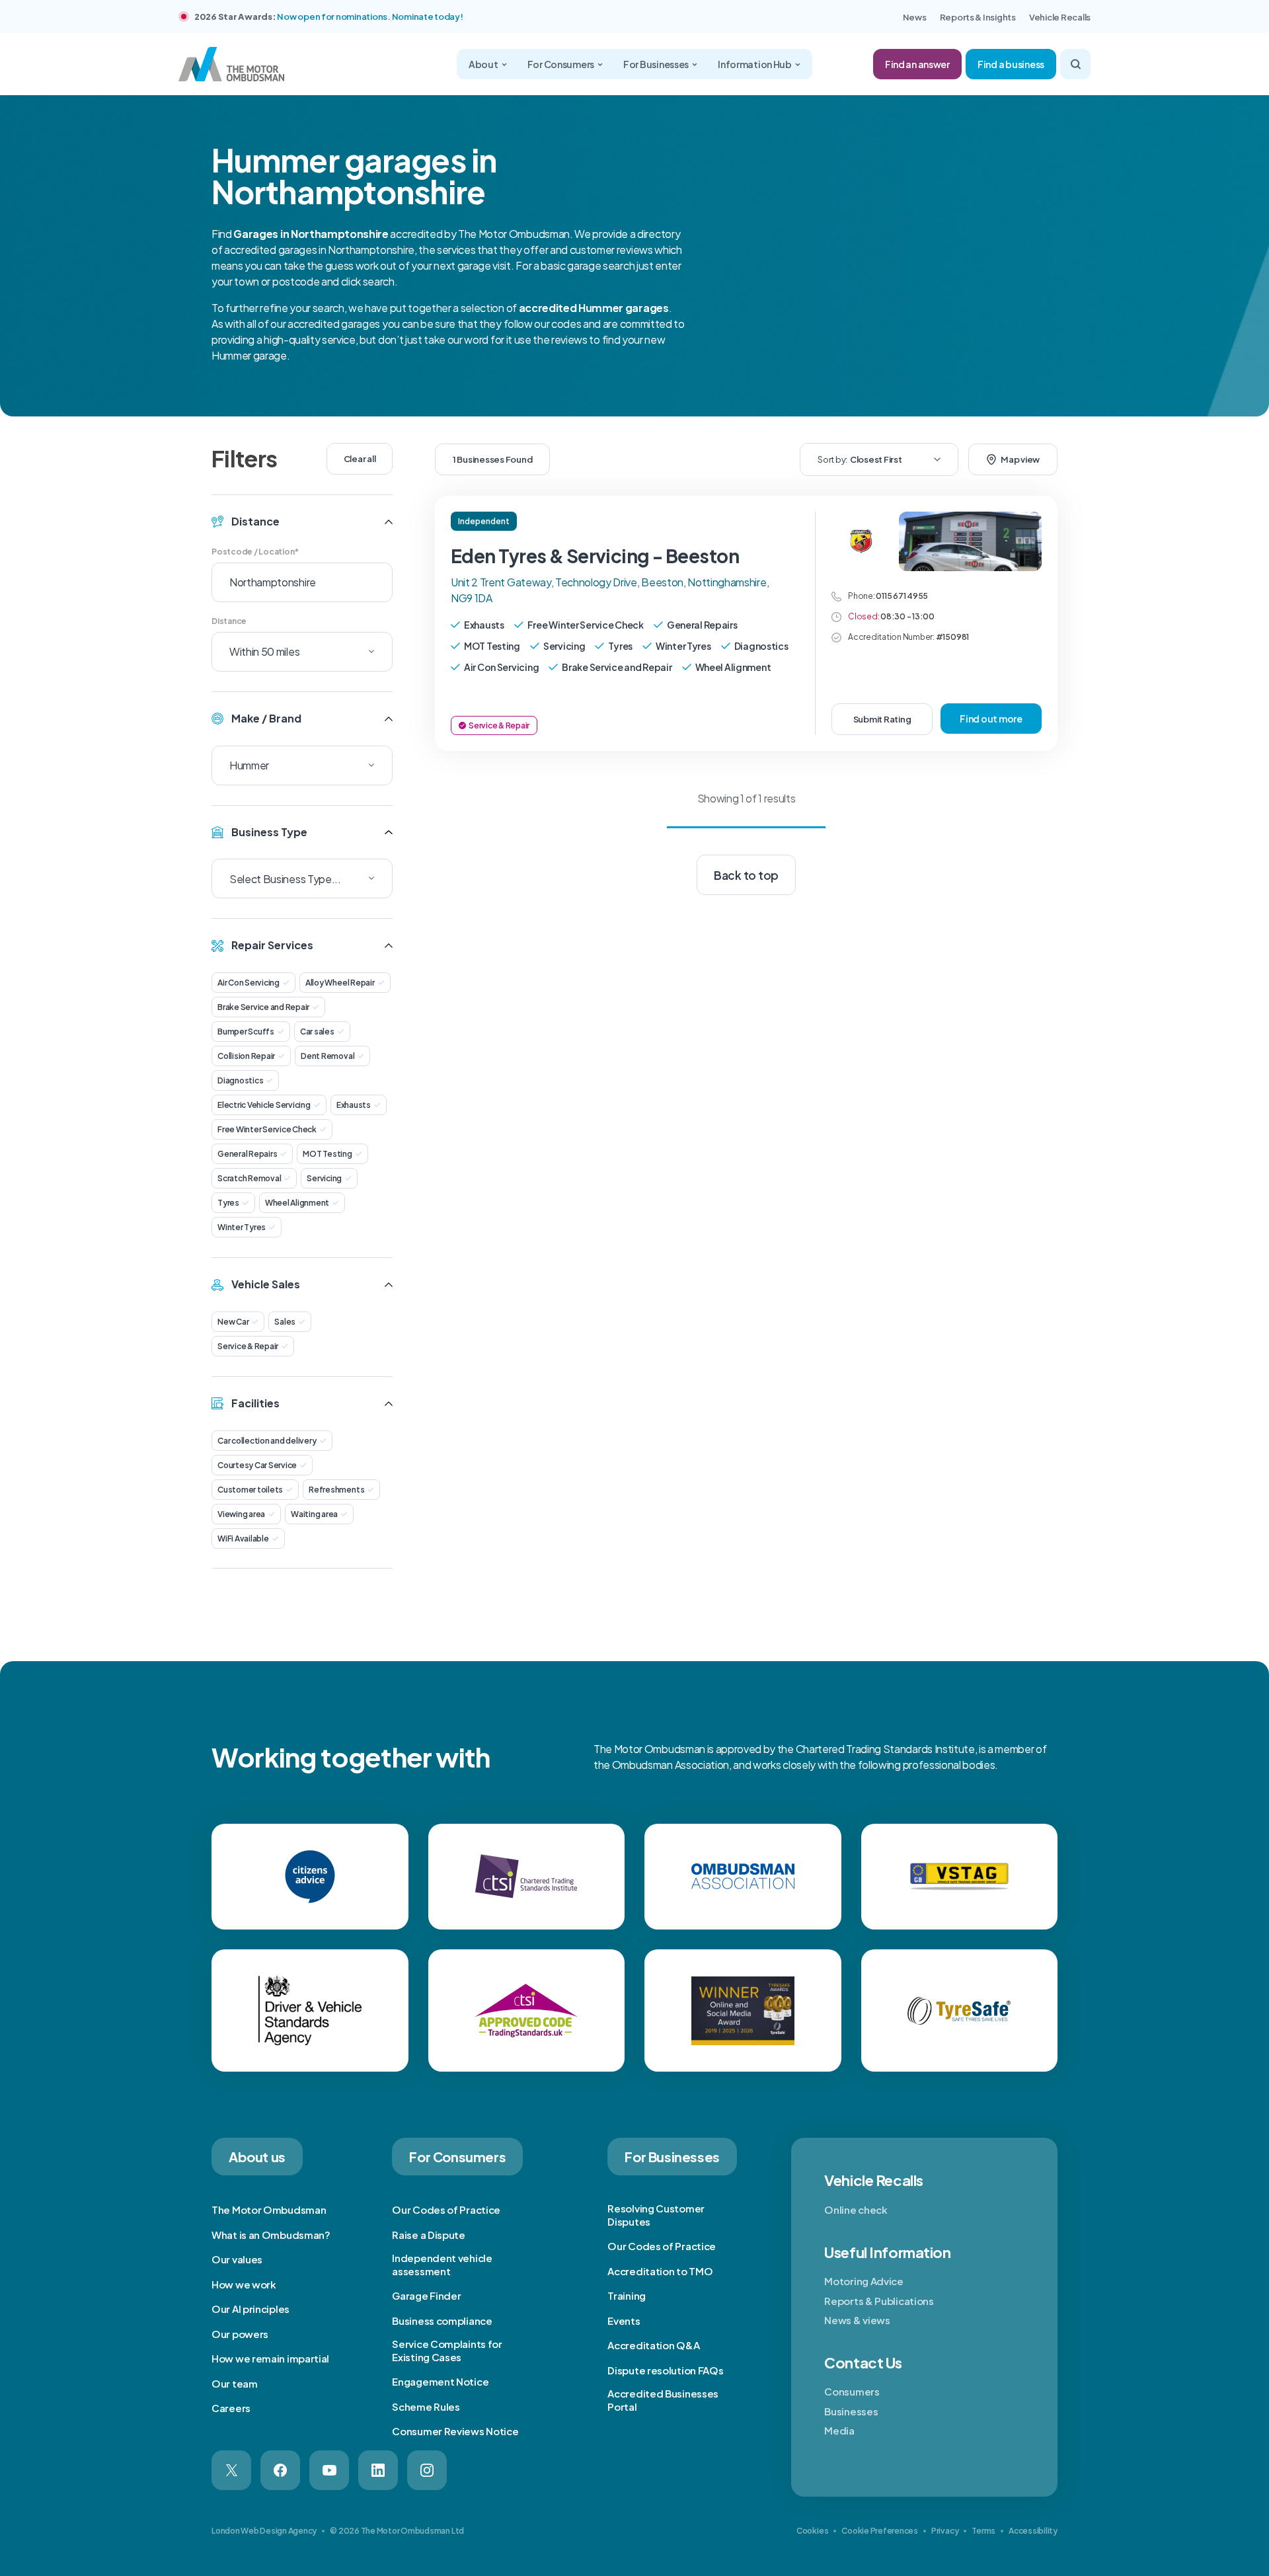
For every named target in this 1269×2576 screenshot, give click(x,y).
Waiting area (314, 1514)
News (915, 17)
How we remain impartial (270, 2358)
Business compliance (442, 2321)
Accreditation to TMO (660, 2271)
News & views (857, 2320)
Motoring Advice (864, 2281)
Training (627, 2295)
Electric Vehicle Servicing (264, 1105)
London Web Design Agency (264, 2531)
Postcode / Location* (255, 552)
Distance (229, 621)
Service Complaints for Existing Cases (447, 2350)
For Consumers (561, 64)
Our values (237, 2259)
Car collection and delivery (267, 1441)
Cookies (812, 2531)
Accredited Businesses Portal (663, 2400)
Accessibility (1033, 2531)
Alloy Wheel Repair (340, 983)
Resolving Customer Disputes (656, 2215)
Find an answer (917, 64)
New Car (233, 1322)
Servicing (324, 1178)
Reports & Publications (879, 2301)
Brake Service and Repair (263, 1007)
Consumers (852, 2391)
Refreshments (336, 1490)
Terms (983, 2531)
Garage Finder (426, 2295)
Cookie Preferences (880, 2531)
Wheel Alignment (297, 1203)
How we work (244, 2284)
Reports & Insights (978, 17)
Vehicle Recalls (1060, 17)
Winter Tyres (242, 1227)
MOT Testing (327, 1154)
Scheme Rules (426, 2406)
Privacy (945, 2531)
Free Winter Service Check (267, 1129)
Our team (235, 2383)
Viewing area (241, 1514)
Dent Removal (327, 1056)
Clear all (360, 459)
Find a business (1011, 64)
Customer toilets (250, 1490)
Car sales (317, 1032)
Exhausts (354, 1105)
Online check (856, 2209)
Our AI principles (250, 2309)
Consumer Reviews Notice (455, 2431)
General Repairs (247, 1154)
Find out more (991, 719)
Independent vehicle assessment (442, 2264)
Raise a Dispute (429, 2235)
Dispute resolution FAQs (665, 2370)
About (483, 64)
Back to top (746, 875)
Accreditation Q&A (653, 2345)
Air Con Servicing (249, 983)
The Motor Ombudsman (269, 2209)
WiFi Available (243, 1539)
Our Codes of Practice (446, 2209)
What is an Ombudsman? (271, 2235)
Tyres (228, 1203)
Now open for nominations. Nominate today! (370, 17)
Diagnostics (240, 1080)
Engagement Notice (440, 2381)
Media (839, 2430)
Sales (285, 1322)
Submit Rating (882, 719)
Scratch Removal (249, 1178)
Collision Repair (246, 1056)
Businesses (851, 2411)
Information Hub (755, 64)
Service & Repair (248, 1346)
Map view (1020, 459)
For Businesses (656, 64)
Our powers (240, 2334)
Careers (231, 2408)
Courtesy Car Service (257, 1465)
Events (624, 2321)
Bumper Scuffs (246, 1032)
